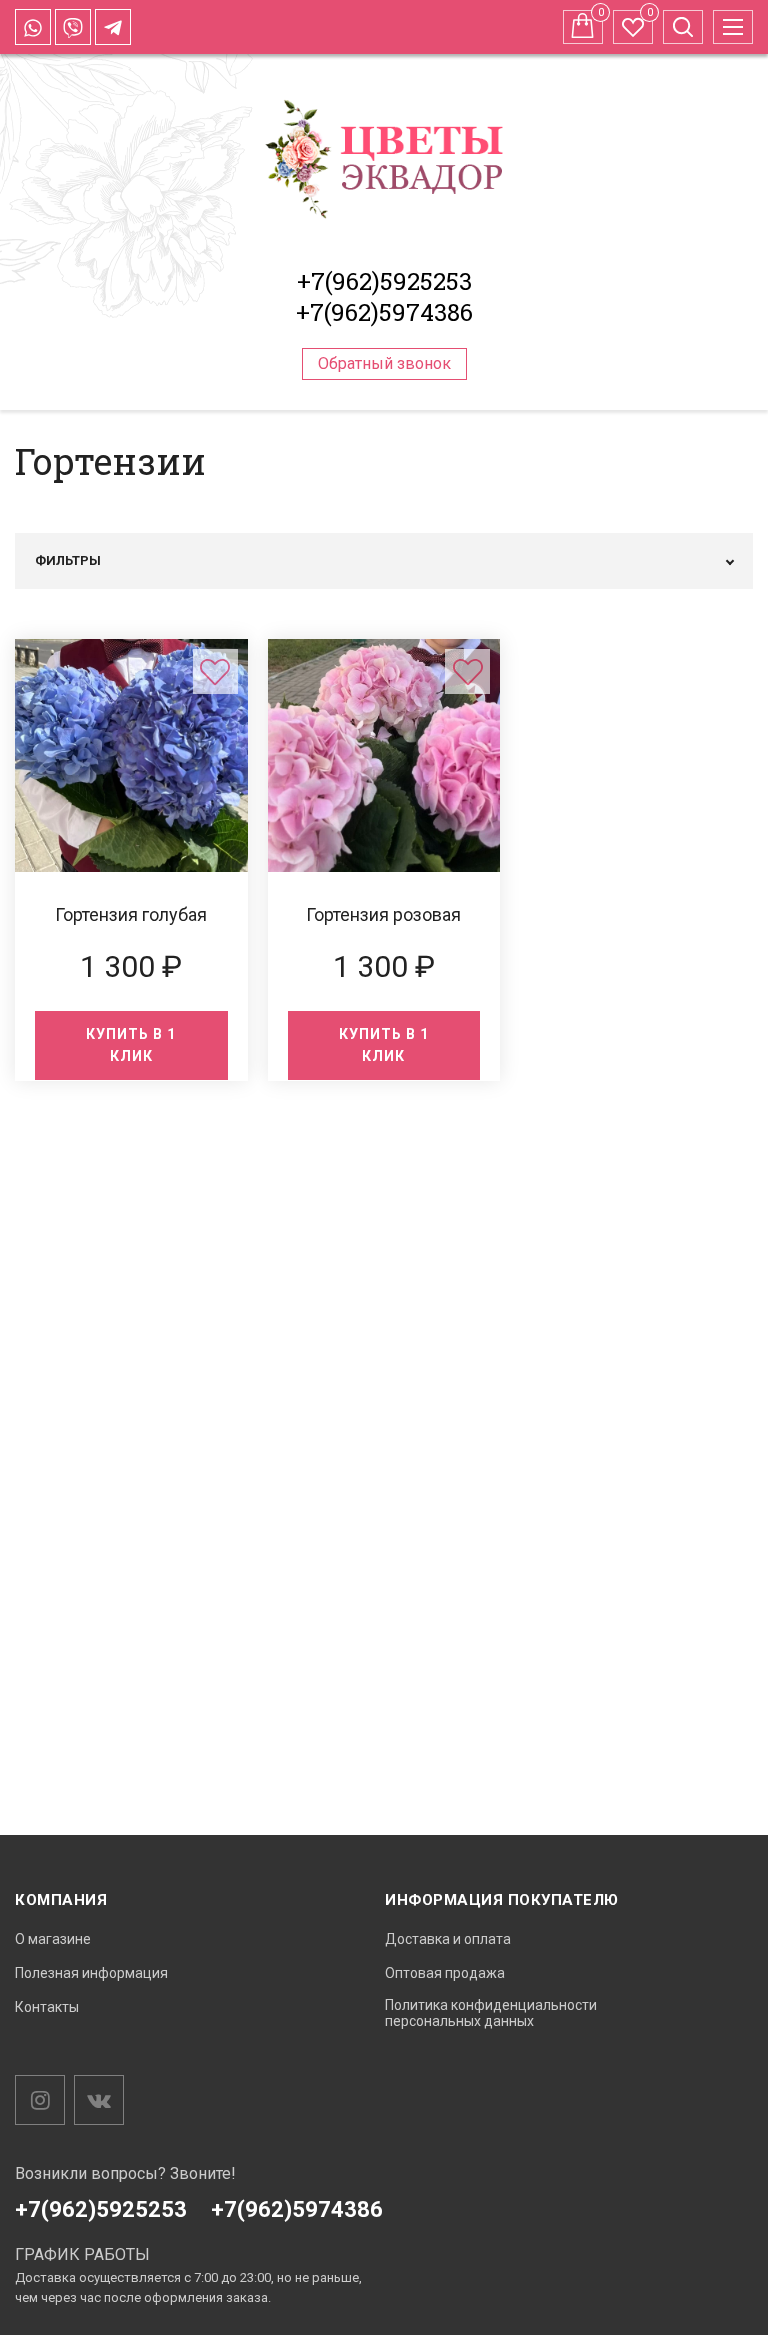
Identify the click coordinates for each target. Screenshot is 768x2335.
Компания (61, 1900)
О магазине (53, 1939)
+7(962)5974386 (384, 312)
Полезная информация (91, 1973)
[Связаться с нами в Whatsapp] (33, 27)
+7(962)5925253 (384, 281)
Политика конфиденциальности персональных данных (491, 2013)
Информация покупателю (502, 1900)
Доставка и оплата (448, 1939)
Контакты (47, 2007)
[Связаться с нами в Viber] (73, 27)
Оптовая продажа (445, 1973)
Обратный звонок (384, 363)
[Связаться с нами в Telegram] (113, 27)
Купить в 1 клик (131, 1045)
